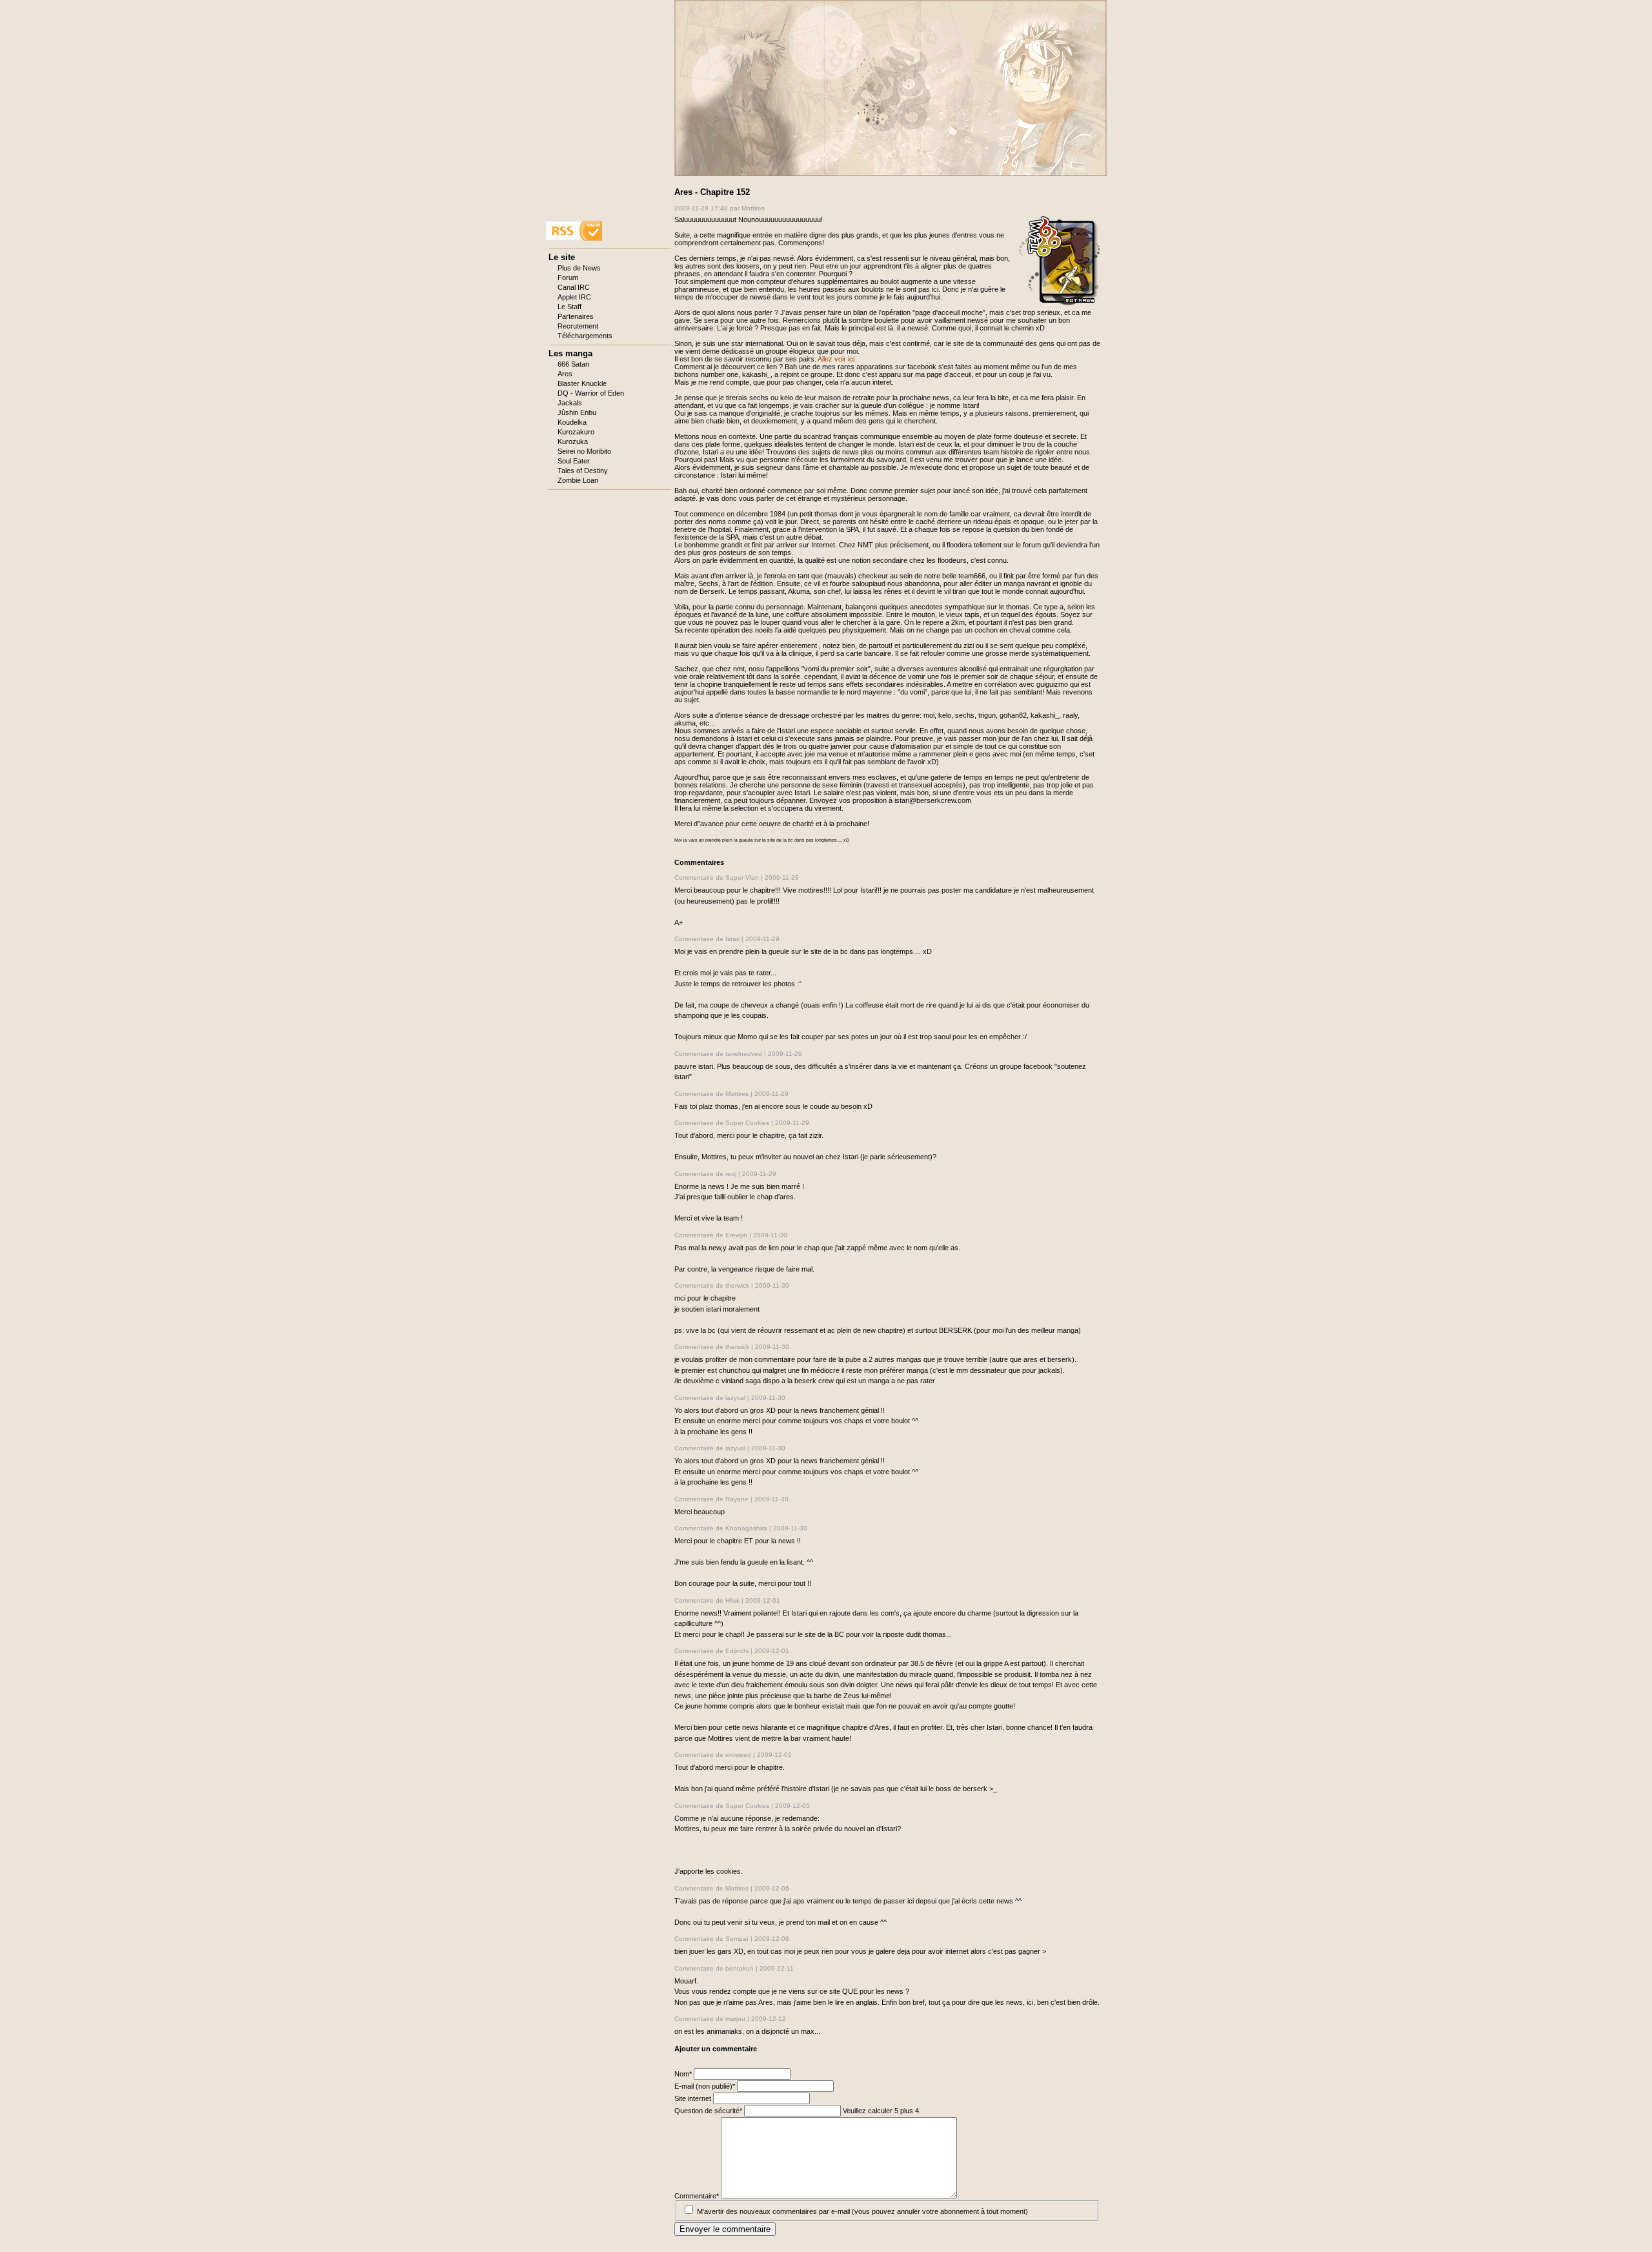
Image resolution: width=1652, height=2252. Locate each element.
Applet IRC (574, 297)
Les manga (570, 353)
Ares (565, 374)
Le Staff (569, 307)
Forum (568, 278)
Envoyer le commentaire (725, 2229)
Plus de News (579, 268)
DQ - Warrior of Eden (591, 393)
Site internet (694, 2098)
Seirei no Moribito (584, 451)
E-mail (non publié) (705, 2086)
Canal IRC (574, 287)
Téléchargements (585, 336)
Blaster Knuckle (582, 383)
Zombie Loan (578, 480)
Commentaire (697, 2196)
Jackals (570, 403)
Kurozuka (573, 441)
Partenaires (576, 316)
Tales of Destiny (583, 471)
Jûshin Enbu (577, 412)
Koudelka (572, 422)
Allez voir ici (836, 359)
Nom (684, 2074)
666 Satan (573, 364)
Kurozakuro (576, 432)
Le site (562, 257)
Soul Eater (574, 461)
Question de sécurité (708, 2111)
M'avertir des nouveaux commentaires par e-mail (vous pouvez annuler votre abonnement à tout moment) (862, 2211)
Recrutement (578, 326)
